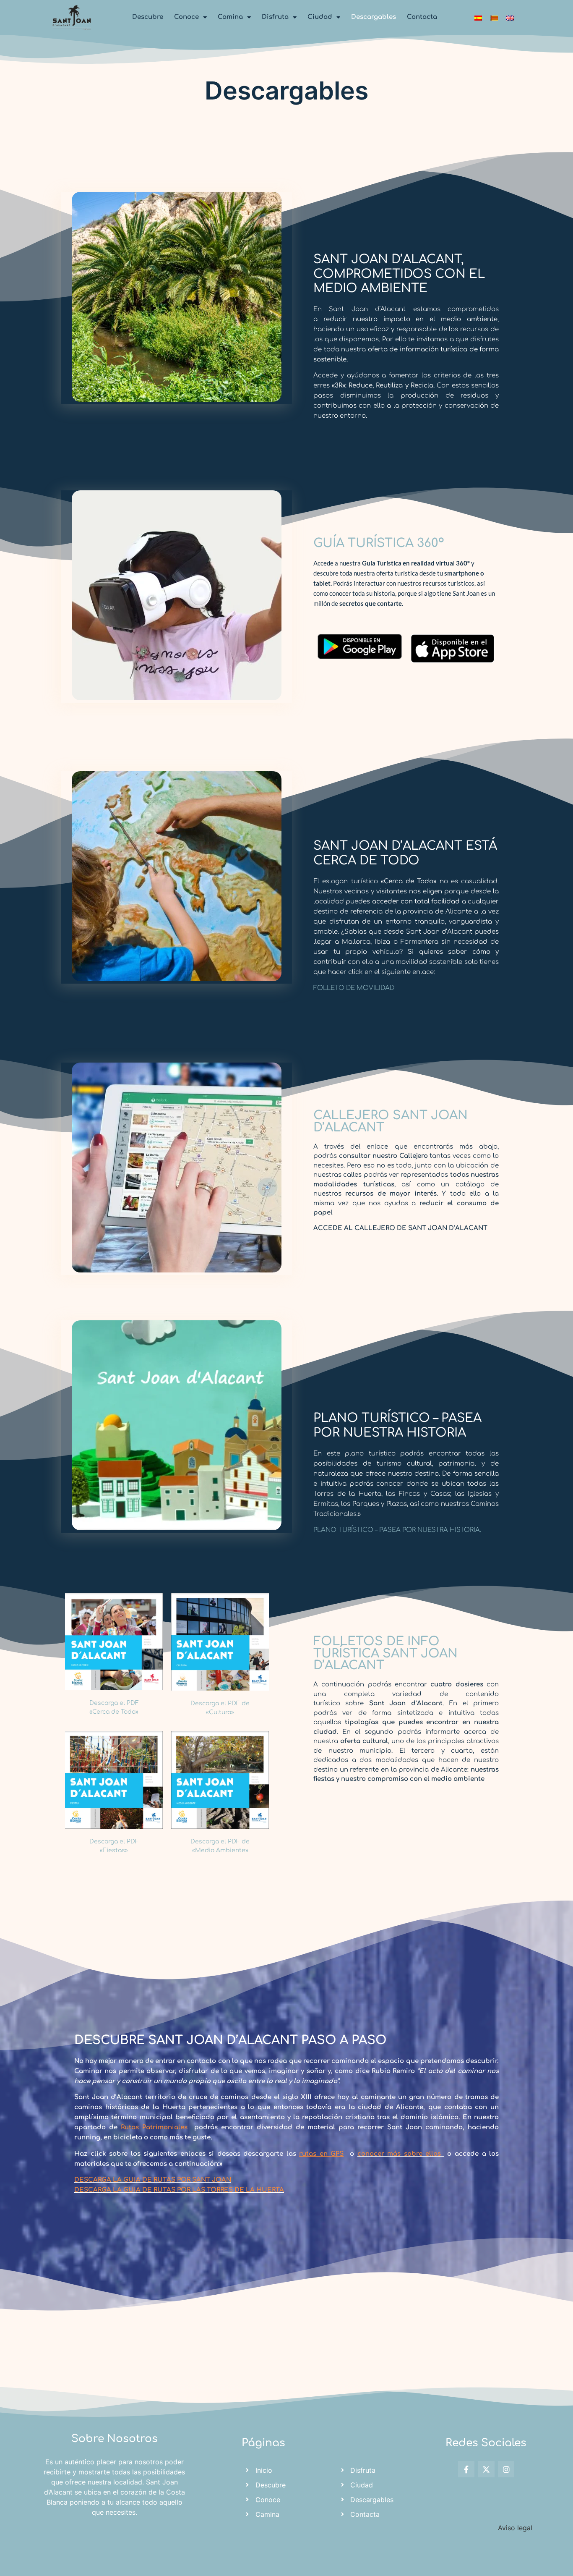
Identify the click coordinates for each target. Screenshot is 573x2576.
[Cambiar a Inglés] (510, 17)
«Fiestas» (114, 1850)
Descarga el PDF (114, 1703)
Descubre (148, 17)
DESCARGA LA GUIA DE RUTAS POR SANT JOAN (153, 2180)
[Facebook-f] (466, 2469)
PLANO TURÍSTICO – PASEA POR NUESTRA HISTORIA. (397, 1530)
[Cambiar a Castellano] (478, 17)
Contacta (422, 17)
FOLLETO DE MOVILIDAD (354, 988)
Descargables (374, 17)
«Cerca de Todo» (114, 1712)
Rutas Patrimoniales (154, 2127)
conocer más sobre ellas (399, 2154)
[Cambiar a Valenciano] (494, 17)
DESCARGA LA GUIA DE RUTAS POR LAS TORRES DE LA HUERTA (179, 2190)
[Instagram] (506, 2469)
